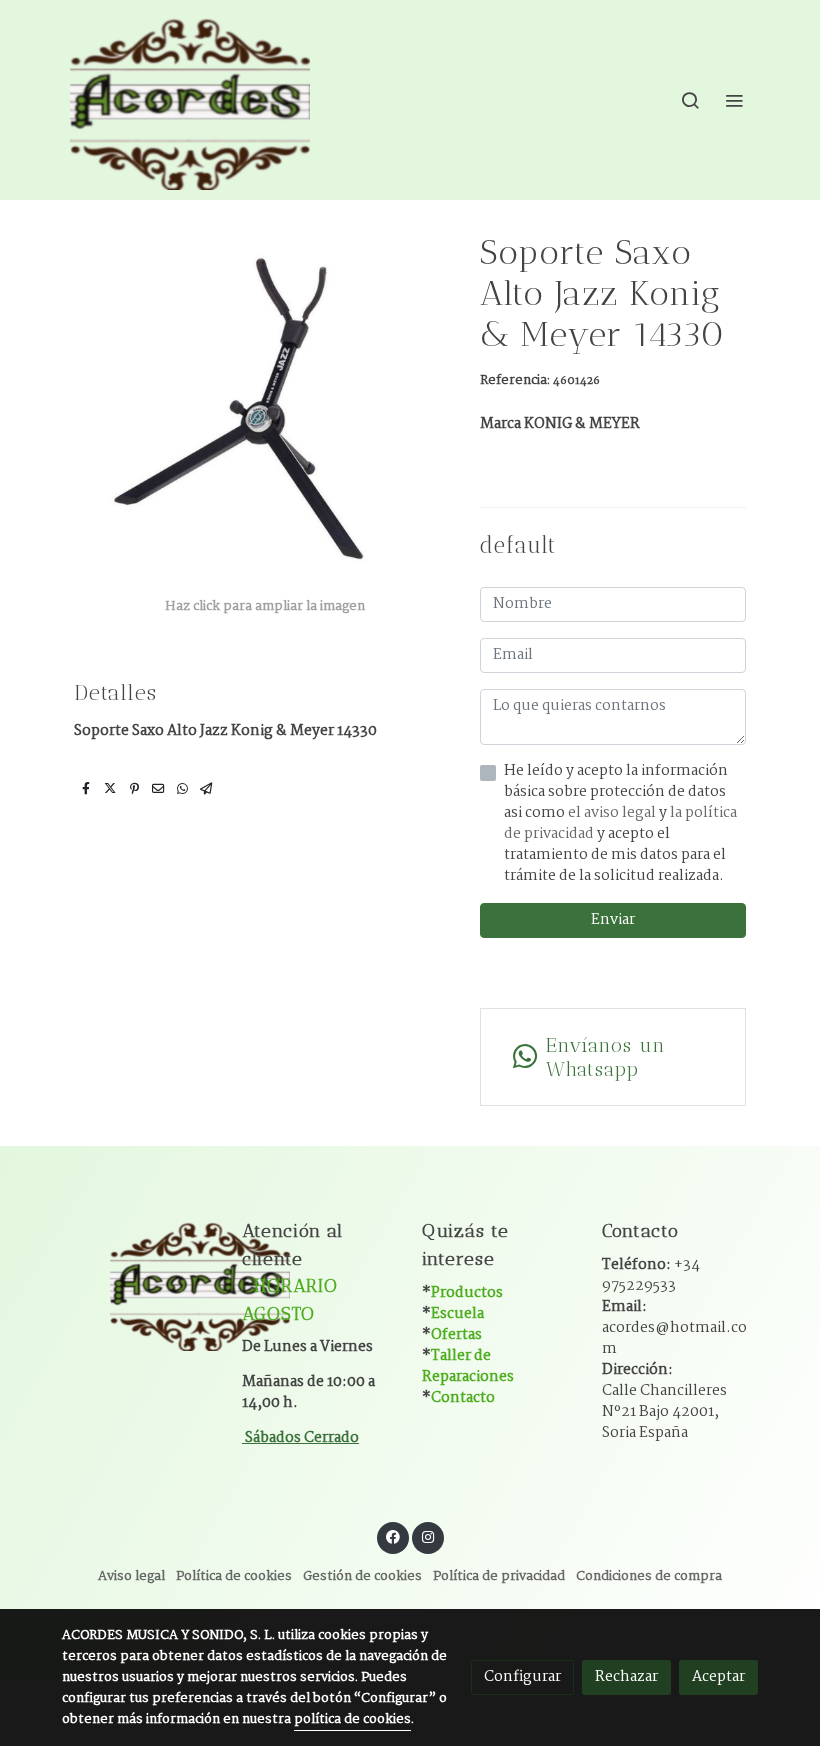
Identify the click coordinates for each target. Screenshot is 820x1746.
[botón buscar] (690, 100)
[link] (190, 100)
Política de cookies (234, 1576)
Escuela (457, 1314)
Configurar (522, 1677)
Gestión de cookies (362, 1576)
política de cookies (352, 1719)
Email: (674, 1328)
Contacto (463, 1398)
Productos (467, 1293)
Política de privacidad (499, 1576)
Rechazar (626, 1677)
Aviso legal (131, 1576)
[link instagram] (428, 1536)
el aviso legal (613, 813)
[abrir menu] (734, 100)
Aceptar (718, 1677)
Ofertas (456, 1335)
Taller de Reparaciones (468, 1366)
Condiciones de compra (649, 1576)
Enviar (613, 920)
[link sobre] (140, 1283)
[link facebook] (393, 1536)
